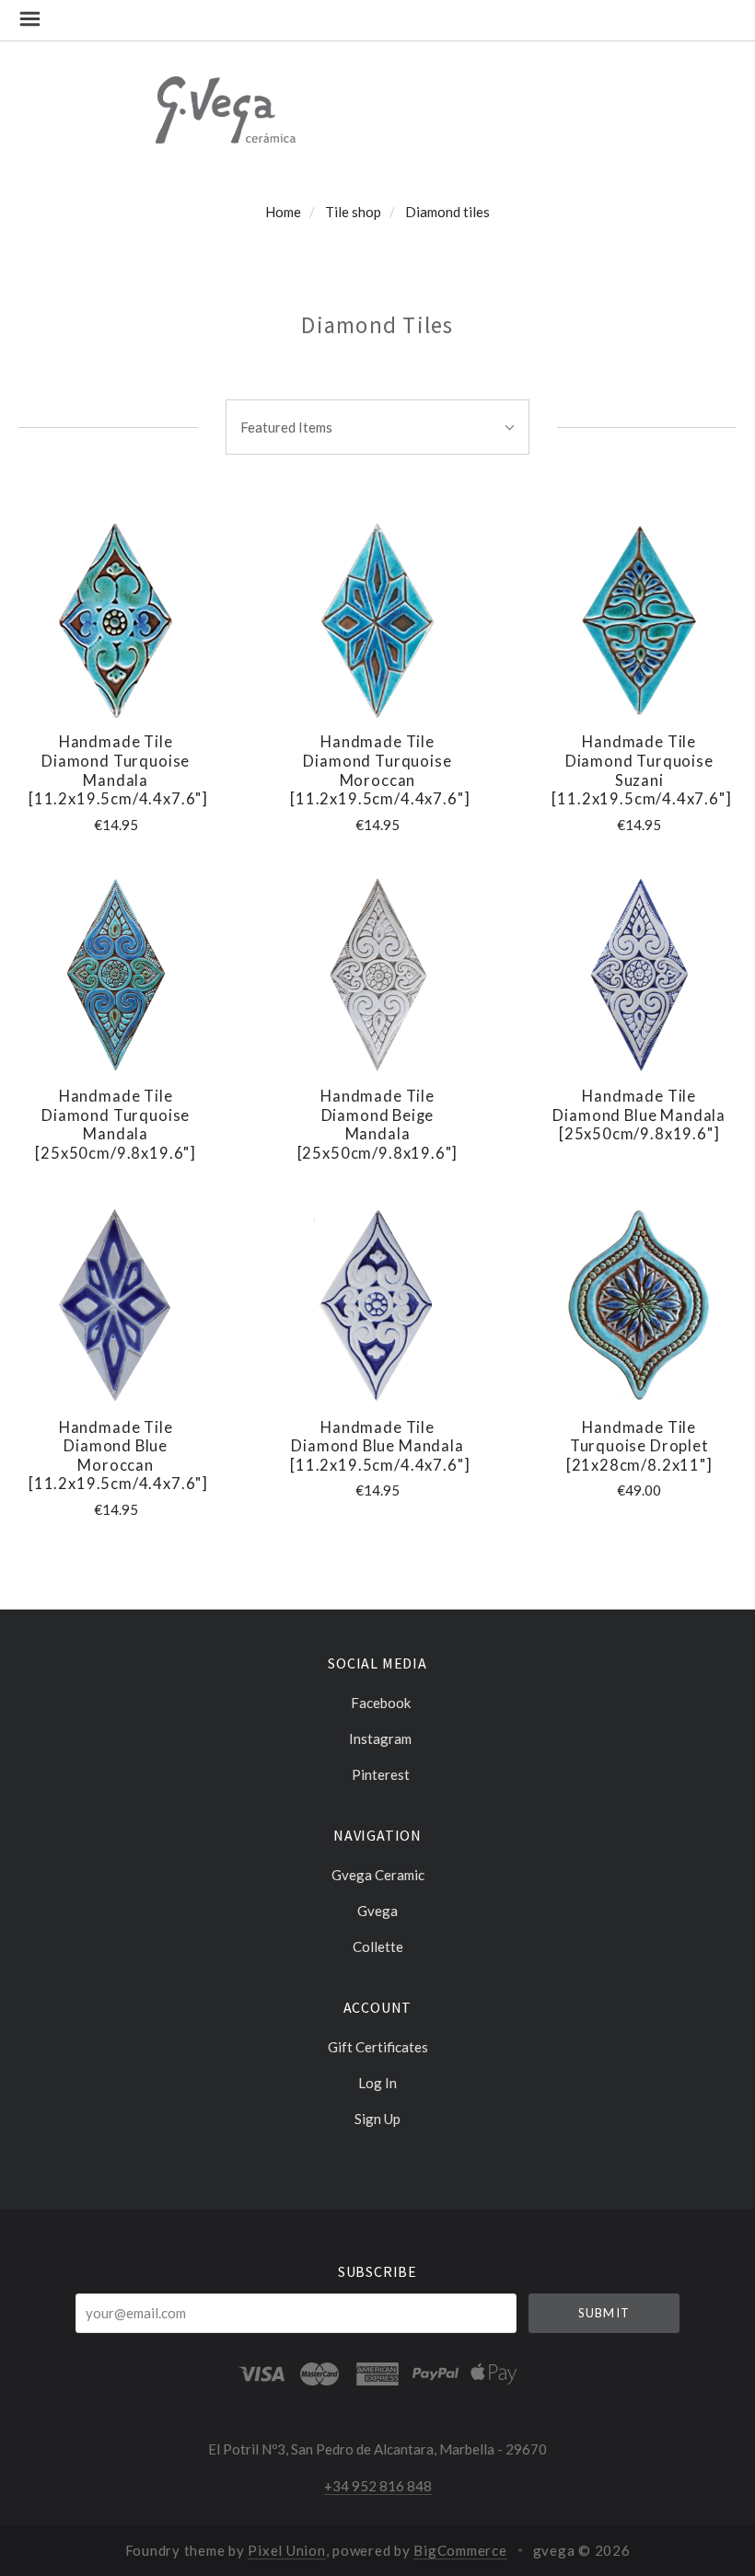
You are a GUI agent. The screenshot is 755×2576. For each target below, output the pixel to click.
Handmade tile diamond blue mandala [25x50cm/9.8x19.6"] (639, 1115)
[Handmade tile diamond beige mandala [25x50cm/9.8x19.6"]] (378, 975)
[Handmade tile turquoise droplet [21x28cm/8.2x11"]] (639, 1305)
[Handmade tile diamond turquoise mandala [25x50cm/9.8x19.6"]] (116, 975)
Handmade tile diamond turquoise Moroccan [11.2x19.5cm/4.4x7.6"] (380, 770)
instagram (380, 1739)
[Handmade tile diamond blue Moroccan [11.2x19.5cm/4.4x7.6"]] (116, 1305)
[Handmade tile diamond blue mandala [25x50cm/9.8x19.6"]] (639, 975)
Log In (377, 2083)
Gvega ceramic (378, 1875)
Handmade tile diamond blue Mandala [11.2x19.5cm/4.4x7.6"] (380, 1446)
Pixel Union (286, 2550)
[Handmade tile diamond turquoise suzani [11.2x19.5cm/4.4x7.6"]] (639, 621)
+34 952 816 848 (378, 2486)
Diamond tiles (447, 212)
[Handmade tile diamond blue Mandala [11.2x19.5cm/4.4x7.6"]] (378, 1305)
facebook (381, 1703)
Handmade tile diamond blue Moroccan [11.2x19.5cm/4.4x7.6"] (118, 1456)
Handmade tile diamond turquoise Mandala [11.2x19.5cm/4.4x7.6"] (118, 770)
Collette (378, 1946)
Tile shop (353, 212)
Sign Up (377, 2118)
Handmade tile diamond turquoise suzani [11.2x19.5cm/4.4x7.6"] (641, 770)
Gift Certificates (378, 2047)
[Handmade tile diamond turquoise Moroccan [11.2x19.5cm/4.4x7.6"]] (378, 621)
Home (283, 212)
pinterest (381, 1774)
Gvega (377, 1911)
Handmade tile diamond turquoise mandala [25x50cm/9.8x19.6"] (116, 1125)
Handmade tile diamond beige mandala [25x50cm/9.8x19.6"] (378, 1125)
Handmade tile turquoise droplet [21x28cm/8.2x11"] (639, 1446)
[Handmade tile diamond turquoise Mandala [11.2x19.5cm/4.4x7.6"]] (116, 621)
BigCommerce (460, 2550)
